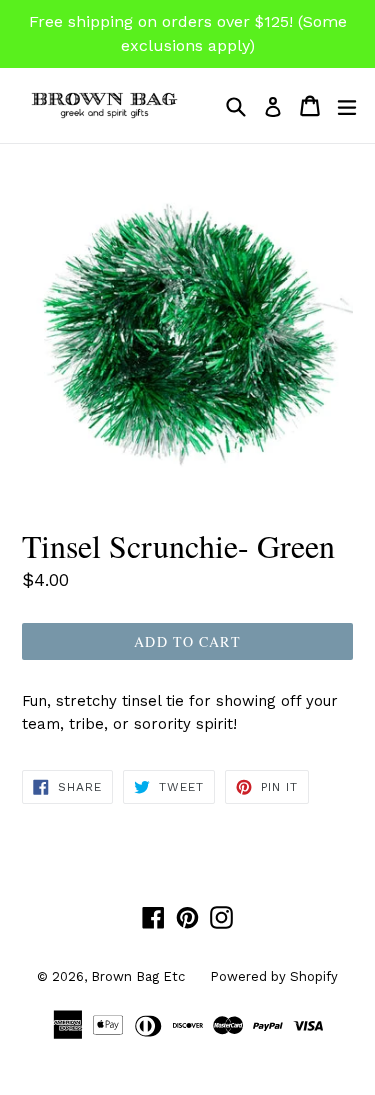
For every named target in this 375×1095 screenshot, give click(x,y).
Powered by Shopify (274, 976)
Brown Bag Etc (138, 976)
